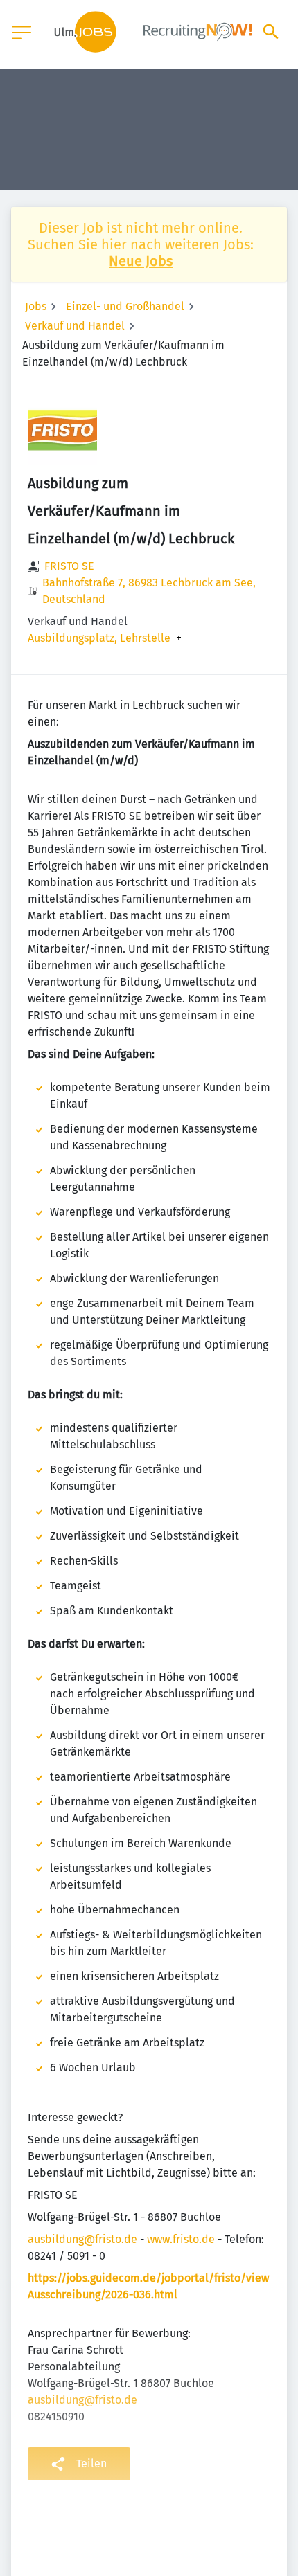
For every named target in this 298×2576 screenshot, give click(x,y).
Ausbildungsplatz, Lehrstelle (99, 638)
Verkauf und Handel (75, 326)
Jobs (36, 306)
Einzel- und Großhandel (125, 306)
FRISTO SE (69, 566)
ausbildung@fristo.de (82, 2239)
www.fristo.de (181, 2239)
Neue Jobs (141, 261)
